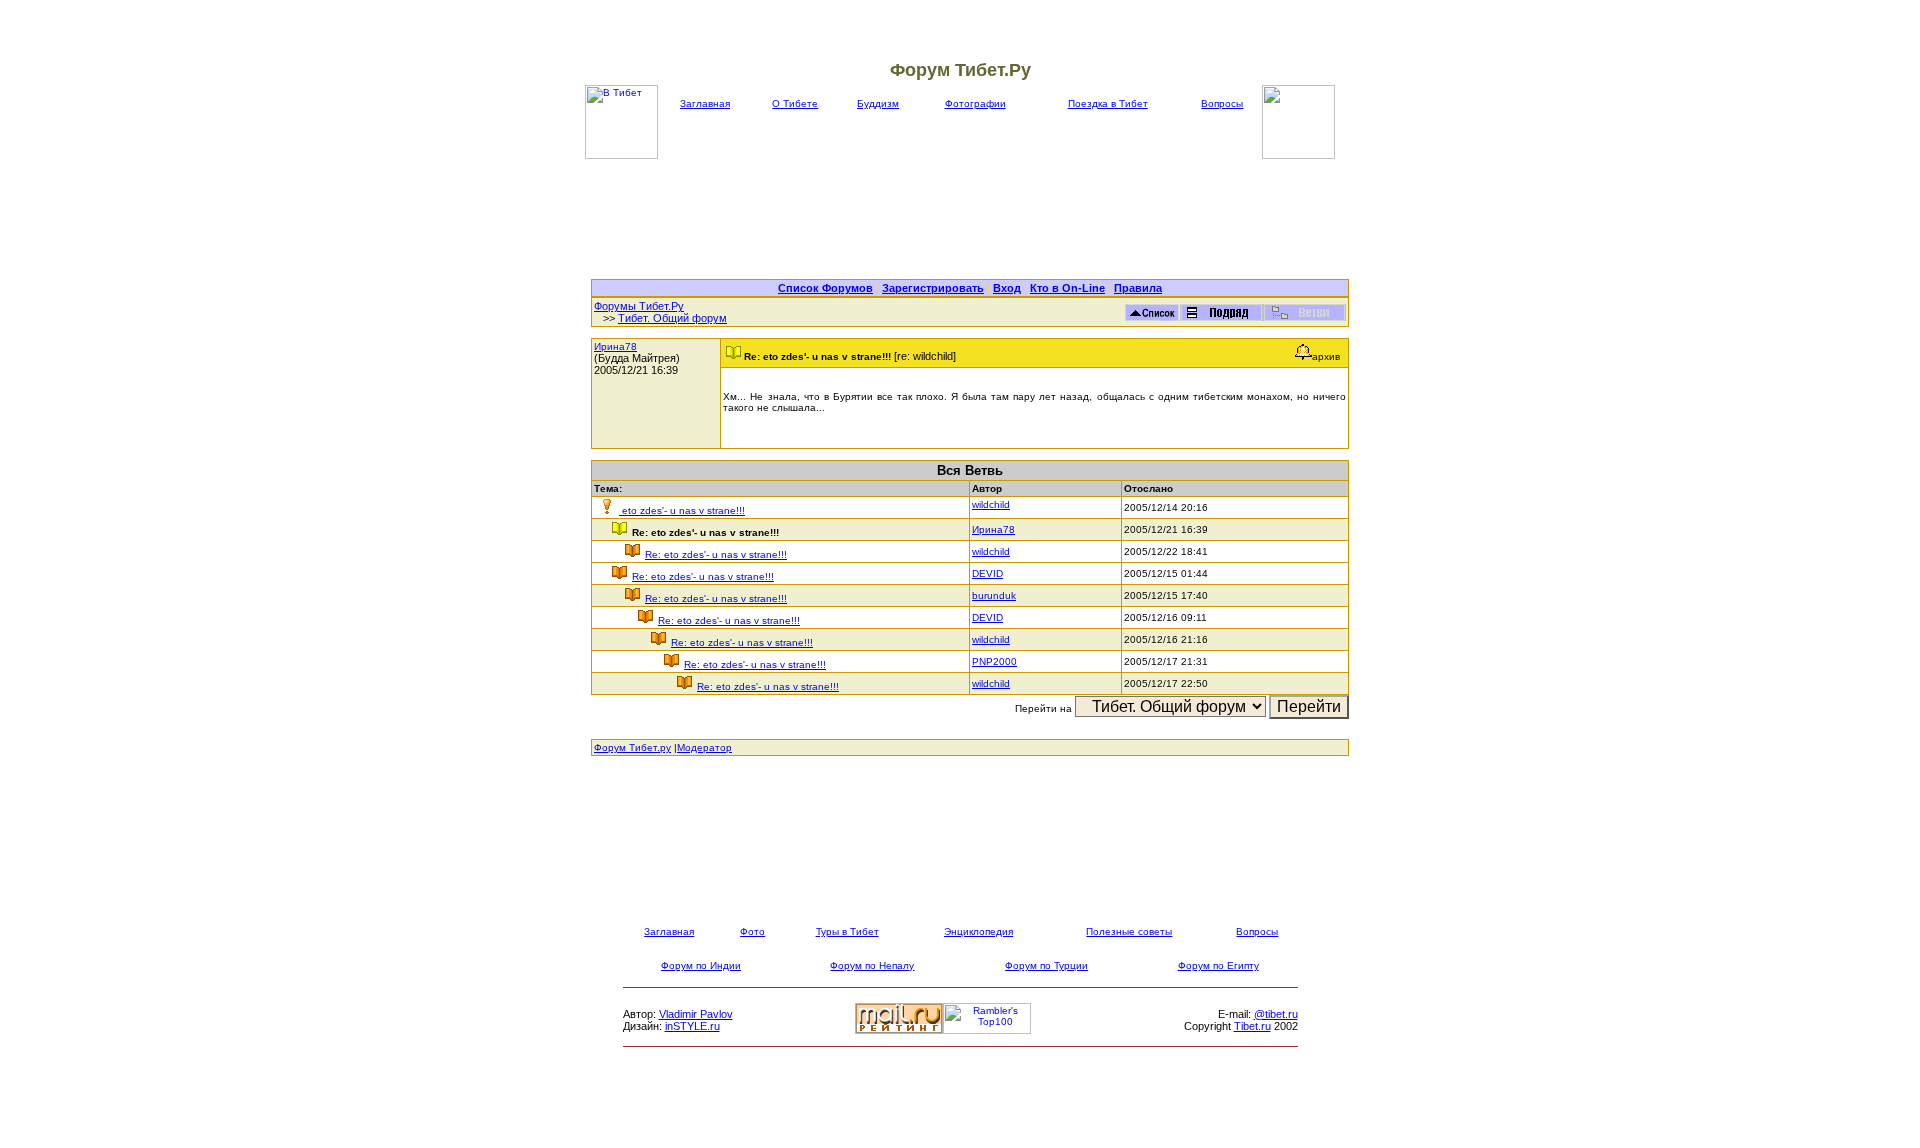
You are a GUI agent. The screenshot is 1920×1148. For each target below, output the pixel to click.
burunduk (994, 595)
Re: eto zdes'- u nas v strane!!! (716, 554)
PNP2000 (994, 661)
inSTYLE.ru (692, 1026)
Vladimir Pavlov (696, 1014)
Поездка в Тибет (1108, 103)
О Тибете (795, 103)
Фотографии (975, 103)
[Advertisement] (970, 219)
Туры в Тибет (847, 931)
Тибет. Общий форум (672, 318)
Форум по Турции (1046, 965)
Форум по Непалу (872, 965)
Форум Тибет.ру (632, 747)
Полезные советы (1129, 931)
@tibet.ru (1276, 1014)
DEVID (987, 573)
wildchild (991, 504)
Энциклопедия (978, 931)
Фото (752, 931)
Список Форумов (825, 288)
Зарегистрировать (933, 288)
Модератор (704, 747)
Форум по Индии (701, 965)
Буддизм (878, 103)
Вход (1007, 288)
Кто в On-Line (1067, 288)
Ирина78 (615, 346)
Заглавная (705, 103)
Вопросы (1222, 103)
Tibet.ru (1252, 1026)
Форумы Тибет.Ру (639, 306)
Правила (1138, 288)
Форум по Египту (1218, 965)
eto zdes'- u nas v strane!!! (682, 510)
